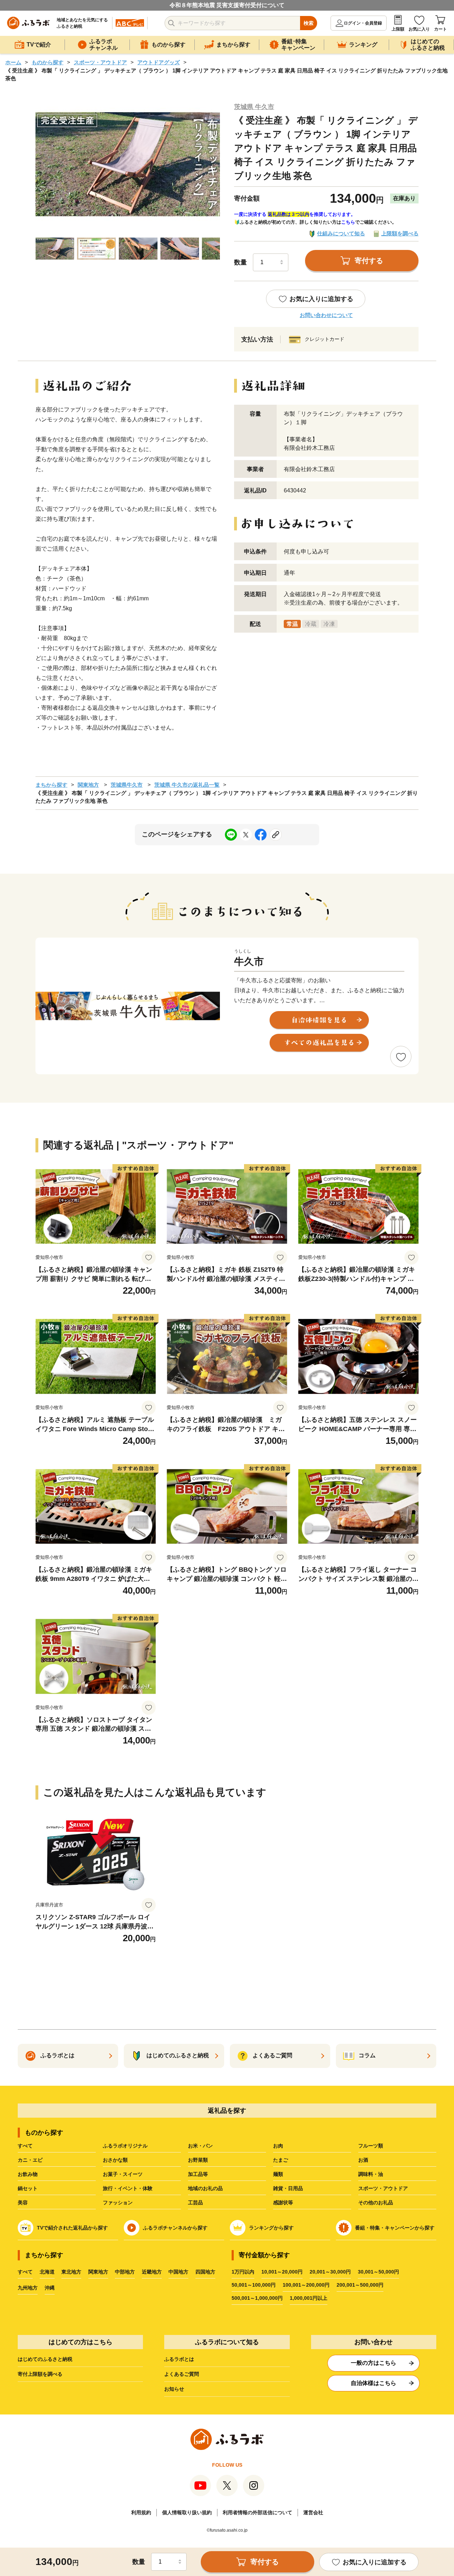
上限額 (398, 29)
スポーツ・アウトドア (100, 62)
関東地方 (88, 785)
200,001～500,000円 (360, 2285)
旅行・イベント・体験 (128, 2188)
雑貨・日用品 (288, 2188)
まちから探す (51, 785)
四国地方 (205, 2272)
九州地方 (28, 2288)
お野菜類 (198, 2160)
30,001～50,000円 (378, 2272)
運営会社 (313, 2512)
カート (441, 29)
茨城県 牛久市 (254, 107)
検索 (309, 23)
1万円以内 (243, 2272)
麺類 (278, 2174)
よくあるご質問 (182, 2374)
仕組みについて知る (341, 233)
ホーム (13, 62)
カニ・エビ (30, 2160)
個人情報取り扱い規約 (187, 2512)
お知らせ (174, 2389)
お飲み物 (28, 2174)
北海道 (47, 2272)
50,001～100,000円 (254, 2285)
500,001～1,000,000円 (257, 2298)
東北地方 (71, 2272)
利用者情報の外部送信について (258, 2512)
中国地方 (178, 2272)
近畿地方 (152, 2272)
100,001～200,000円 (306, 2285)
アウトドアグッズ (159, 62)
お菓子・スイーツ (123, 2174)
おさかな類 (115, 2160)
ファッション (118, 2203)
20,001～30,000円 (330, 2272)
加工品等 (198, 2174)
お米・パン (200, 2146)
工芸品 (195, 2203)
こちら (348, 222)
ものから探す (48, 62)
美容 (23, 2203)
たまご (281, 2160)
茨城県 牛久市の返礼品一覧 (187, 785)
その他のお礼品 (376, 2203)
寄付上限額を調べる (40, 2374)
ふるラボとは (179, 2359)
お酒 (363, 2160)
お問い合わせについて (326, 315)
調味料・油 (371, 2174)
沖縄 (50, 2288)
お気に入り (419, 29)
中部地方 (125, 2272)
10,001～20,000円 (282, 2272)
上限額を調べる (400, 233)
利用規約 (141, 2512)
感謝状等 (283, 2203)
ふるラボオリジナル (125, 2146)
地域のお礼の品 (205, 2188)
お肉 (278, 2146)
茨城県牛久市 (127, 785)
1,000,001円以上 (309, 2298)
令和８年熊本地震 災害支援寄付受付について (227, 5)
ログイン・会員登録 (363, 23)
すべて (25, 2146)
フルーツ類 (371, 2146)
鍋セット (28, 2188)
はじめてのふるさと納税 (45, 2359)
